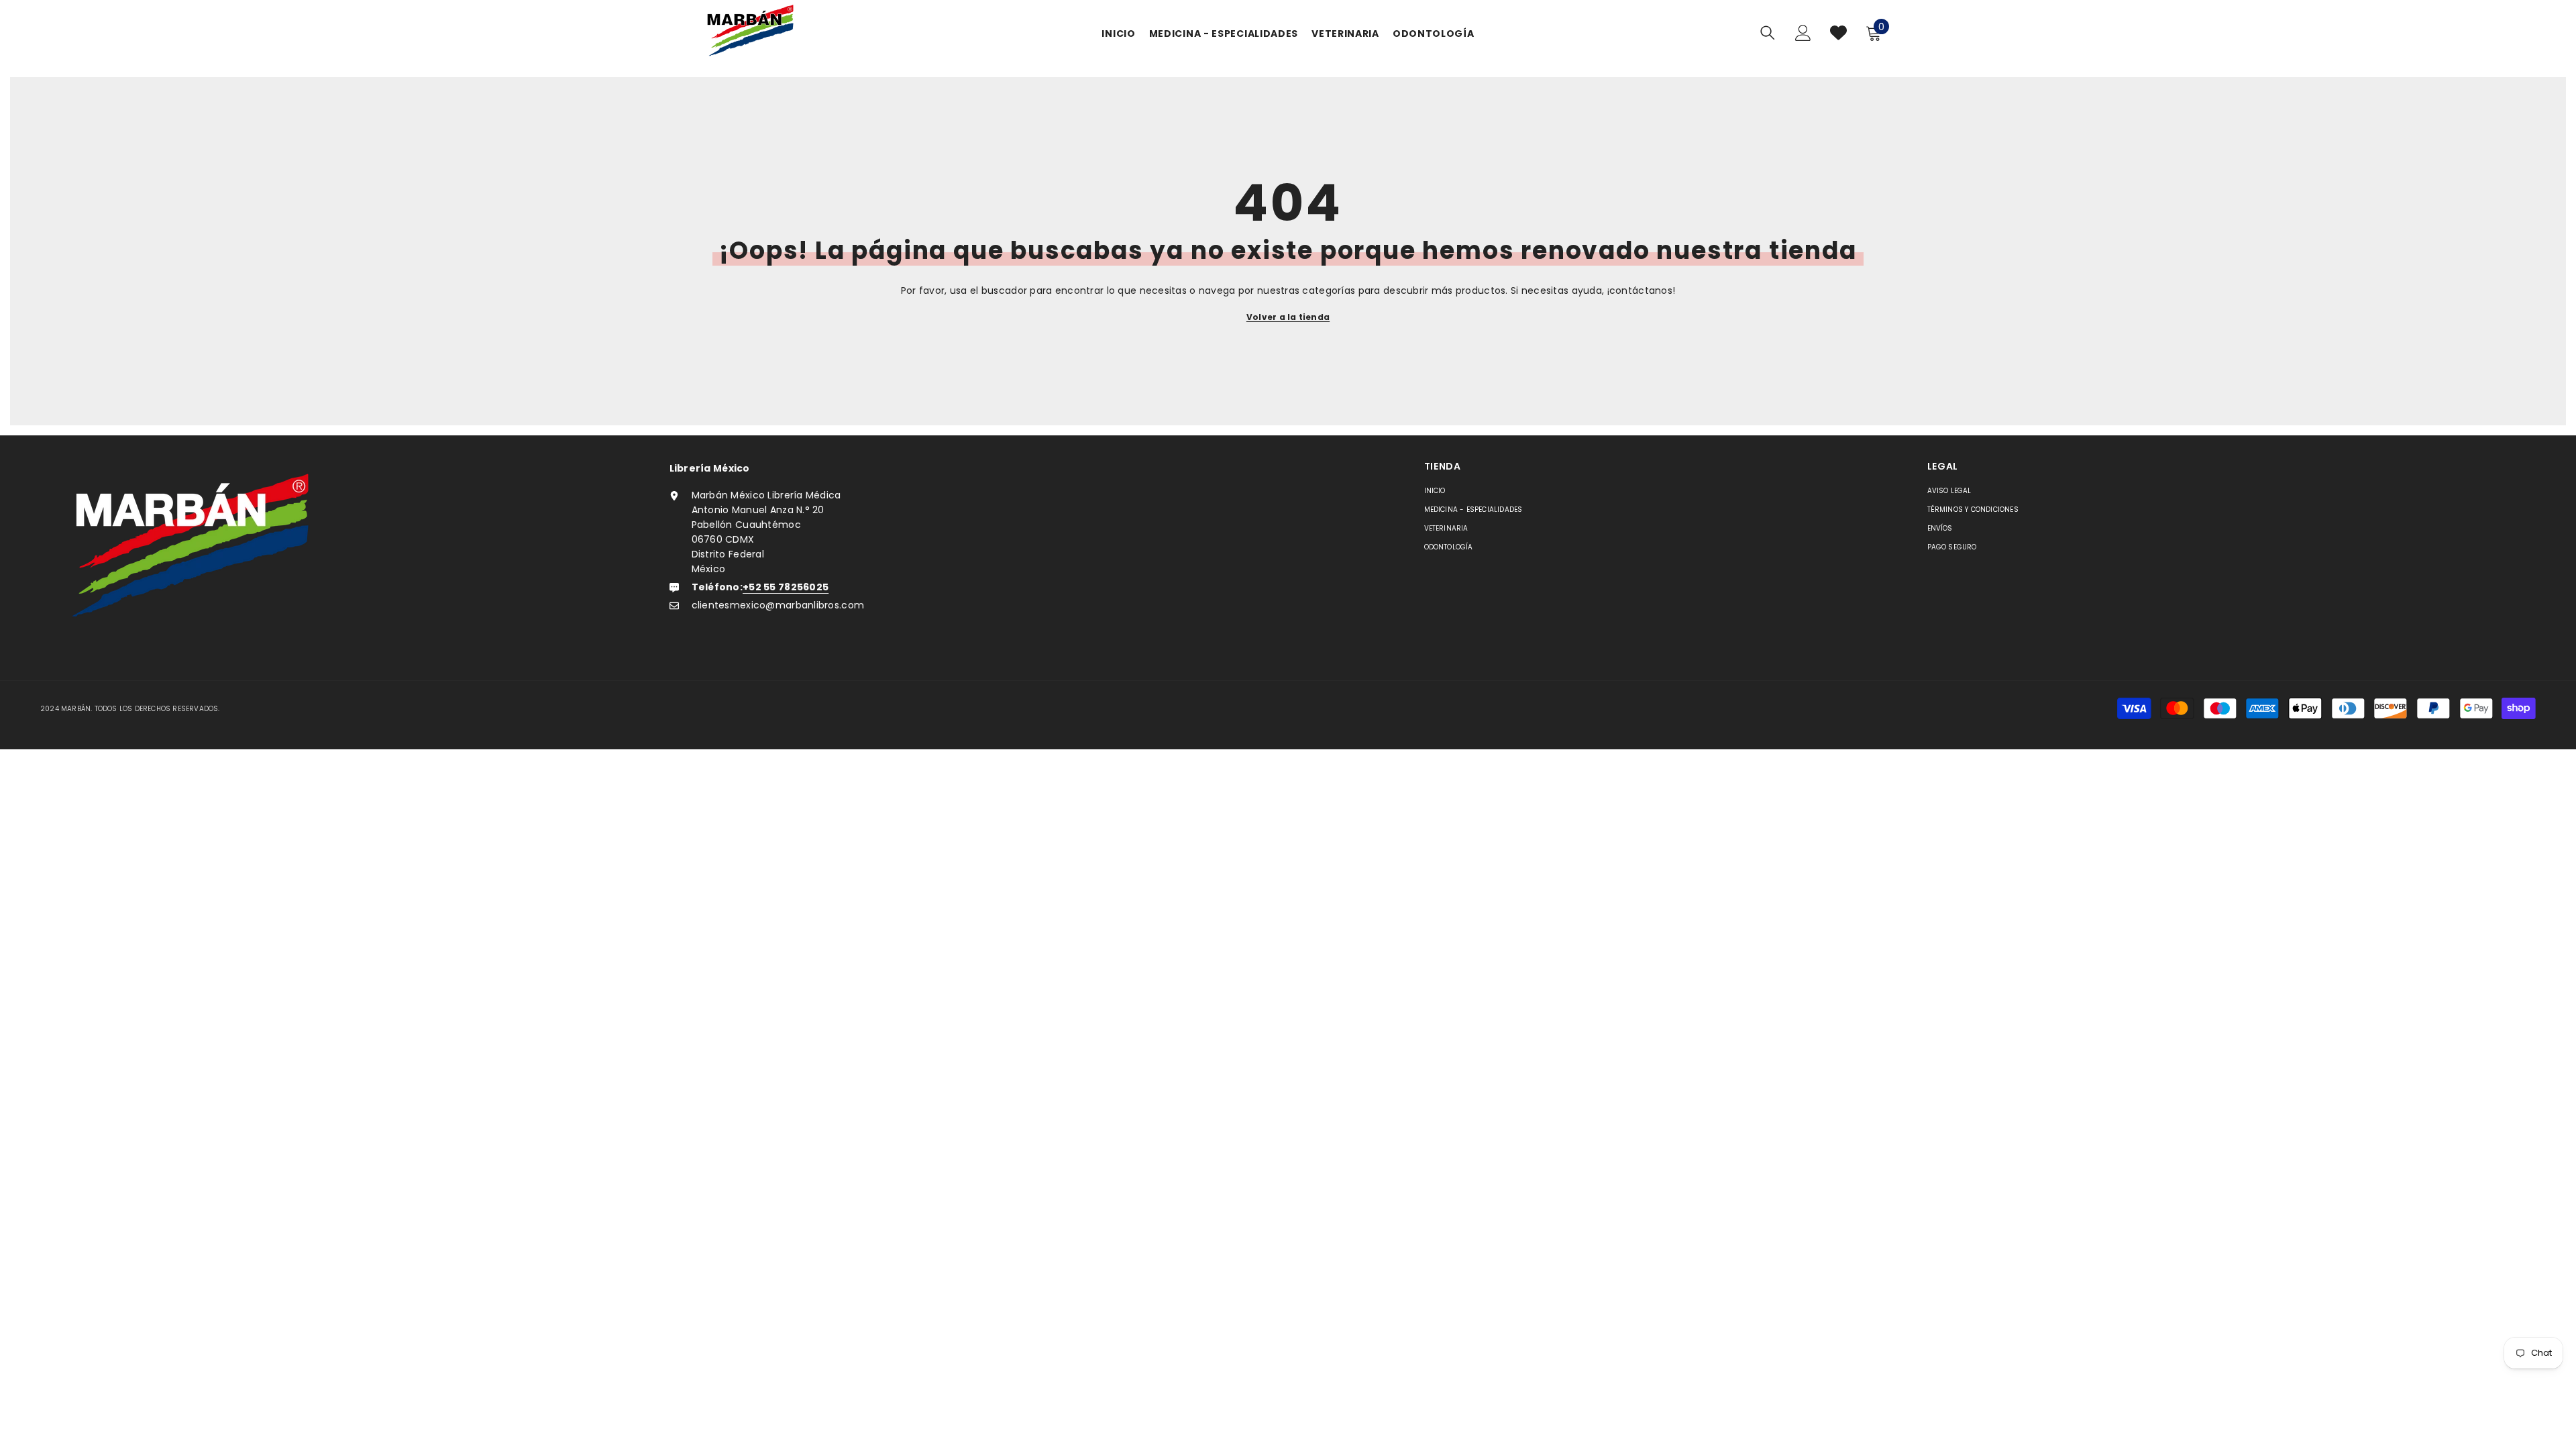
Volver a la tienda (1288, 317)
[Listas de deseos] (1838, 33)
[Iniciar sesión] (1803, 33)
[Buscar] (1768, 33)
